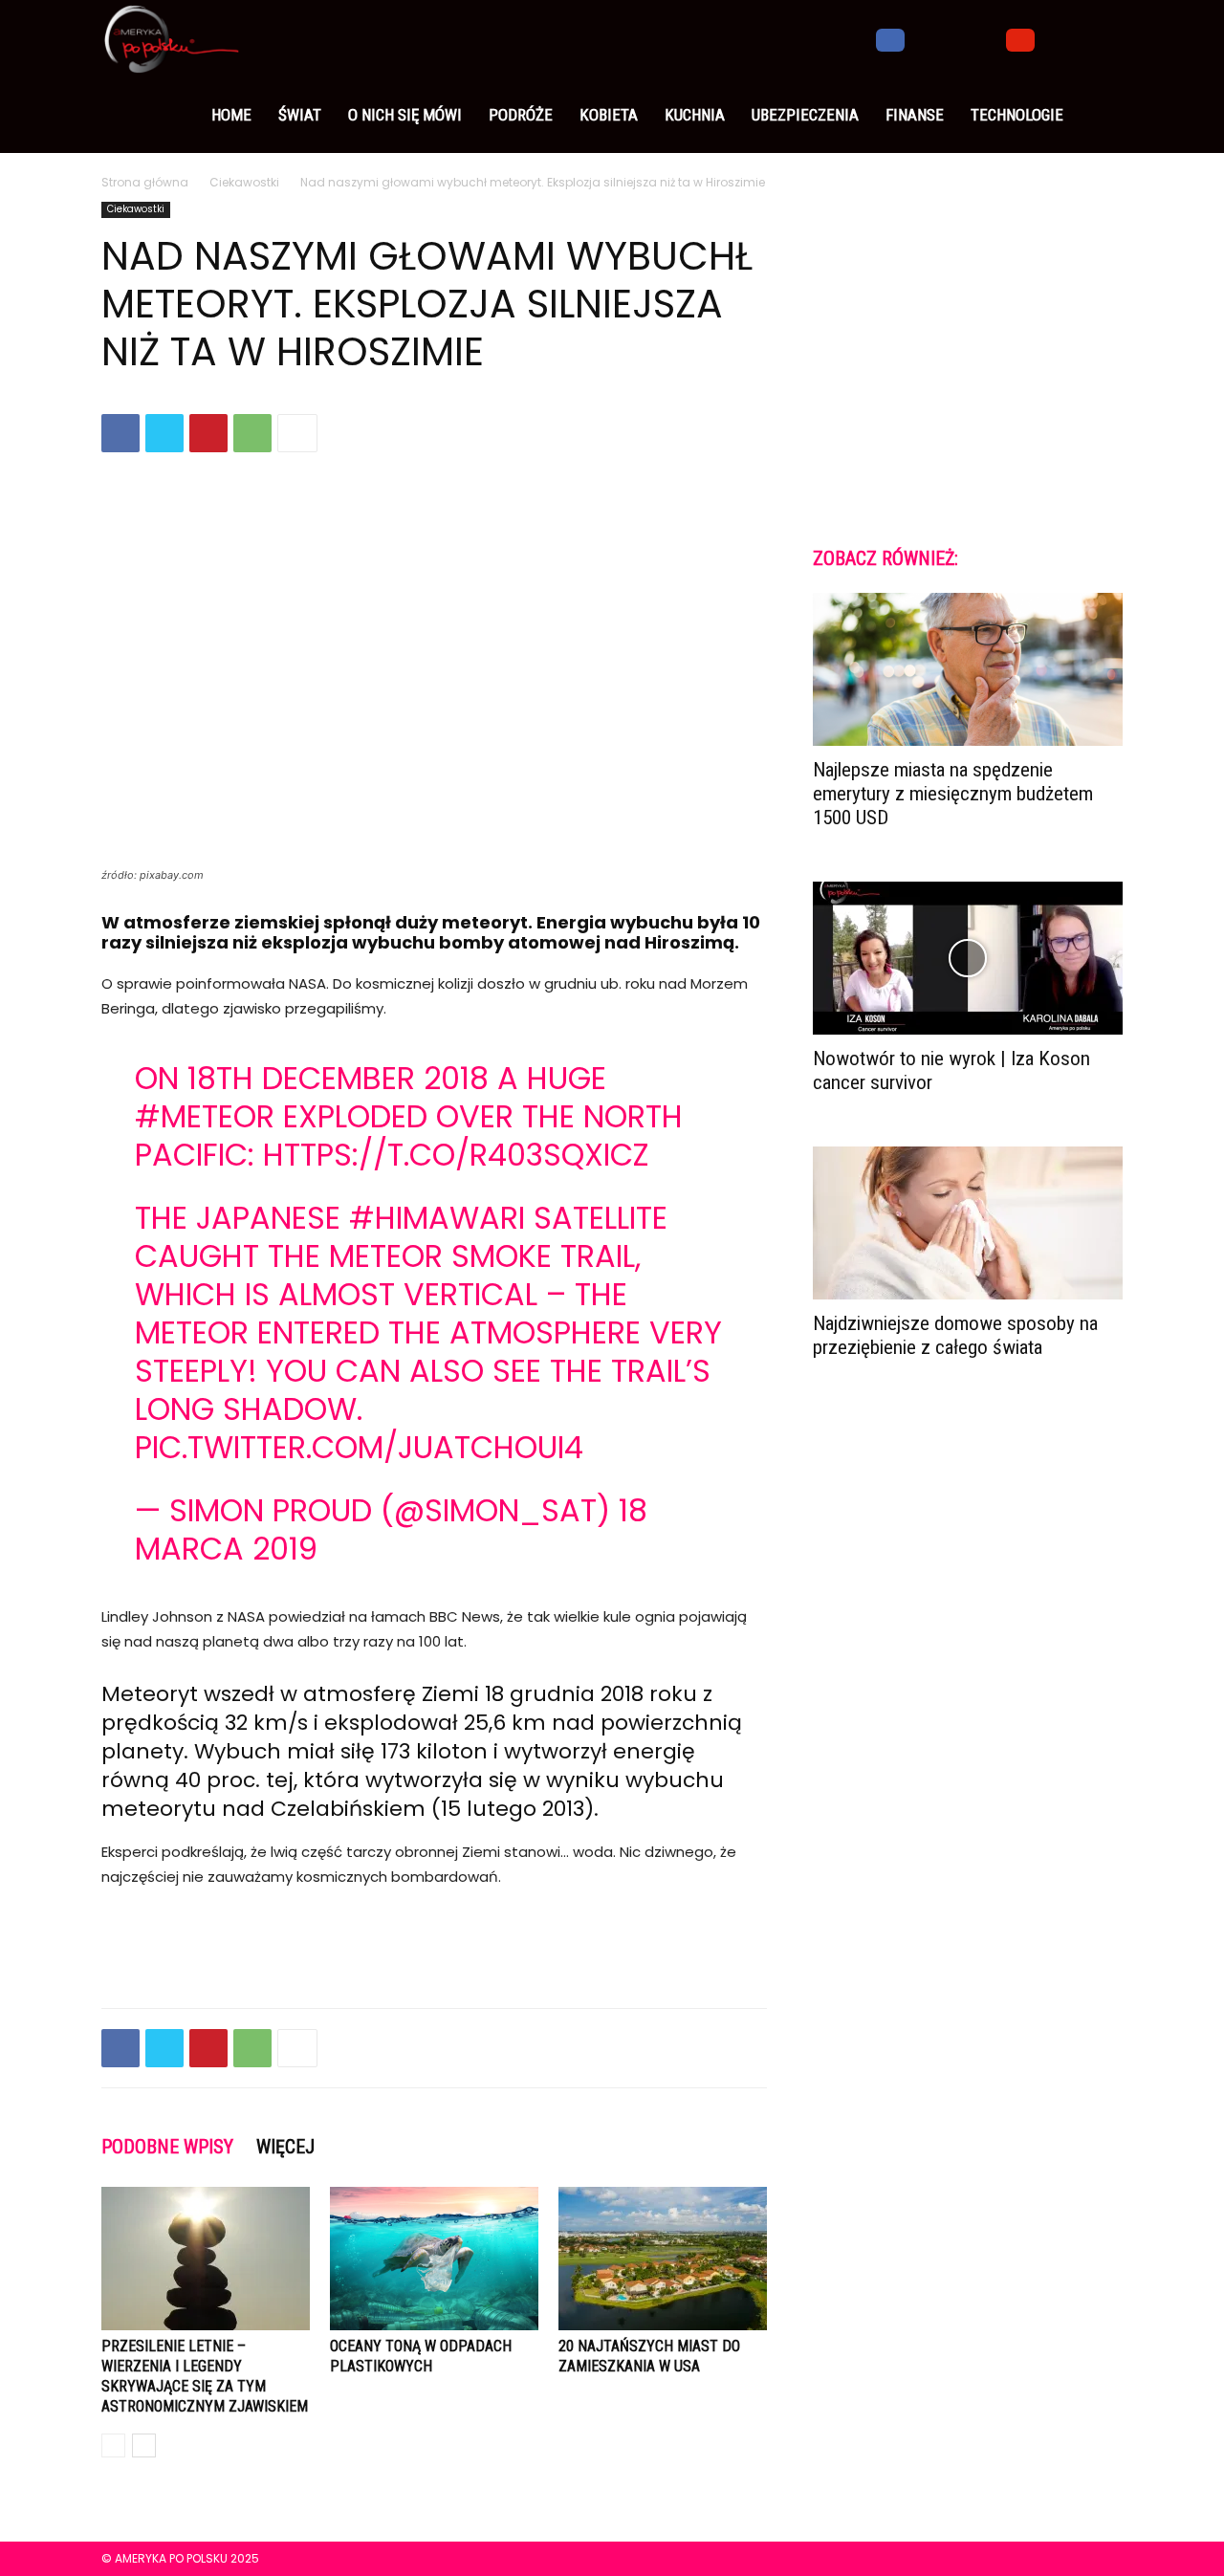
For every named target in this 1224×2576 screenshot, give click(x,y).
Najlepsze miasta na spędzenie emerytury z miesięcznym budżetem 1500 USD (953, 794)
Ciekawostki (244, 182)
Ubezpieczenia (805, 115)
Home (231, 115)
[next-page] (144, 2445)
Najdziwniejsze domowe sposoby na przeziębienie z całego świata (955, 1335)
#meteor (205, 1116)
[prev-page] (113, 2445)
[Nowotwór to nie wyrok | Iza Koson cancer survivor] (968, 958)
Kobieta (609, 115)
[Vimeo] (988, 38)
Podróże (521, 115)
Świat (300, 115)
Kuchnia (695, 115)
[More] (297, 433)
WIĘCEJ (285, 2147)
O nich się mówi (405, 115)
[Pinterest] (208, 433)
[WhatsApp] (252, 433)
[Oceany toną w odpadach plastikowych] (434, 2259)
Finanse (915, 115)
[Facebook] (890, 38)
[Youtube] (1020, 38)
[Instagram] (923, 38)
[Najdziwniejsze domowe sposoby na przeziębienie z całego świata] (968, 1223)
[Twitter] (955, 38)
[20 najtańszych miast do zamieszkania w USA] (663, 2259)
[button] (1100, 39)
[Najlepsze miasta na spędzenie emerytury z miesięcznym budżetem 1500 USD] (968, 669)
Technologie (1017, 115)
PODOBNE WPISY (167, 2147)
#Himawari (437, 1218)
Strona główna (145, 182)
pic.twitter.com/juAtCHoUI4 (359, 1447)
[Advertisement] (434, 1944)
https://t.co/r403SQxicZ (456, 1155)
